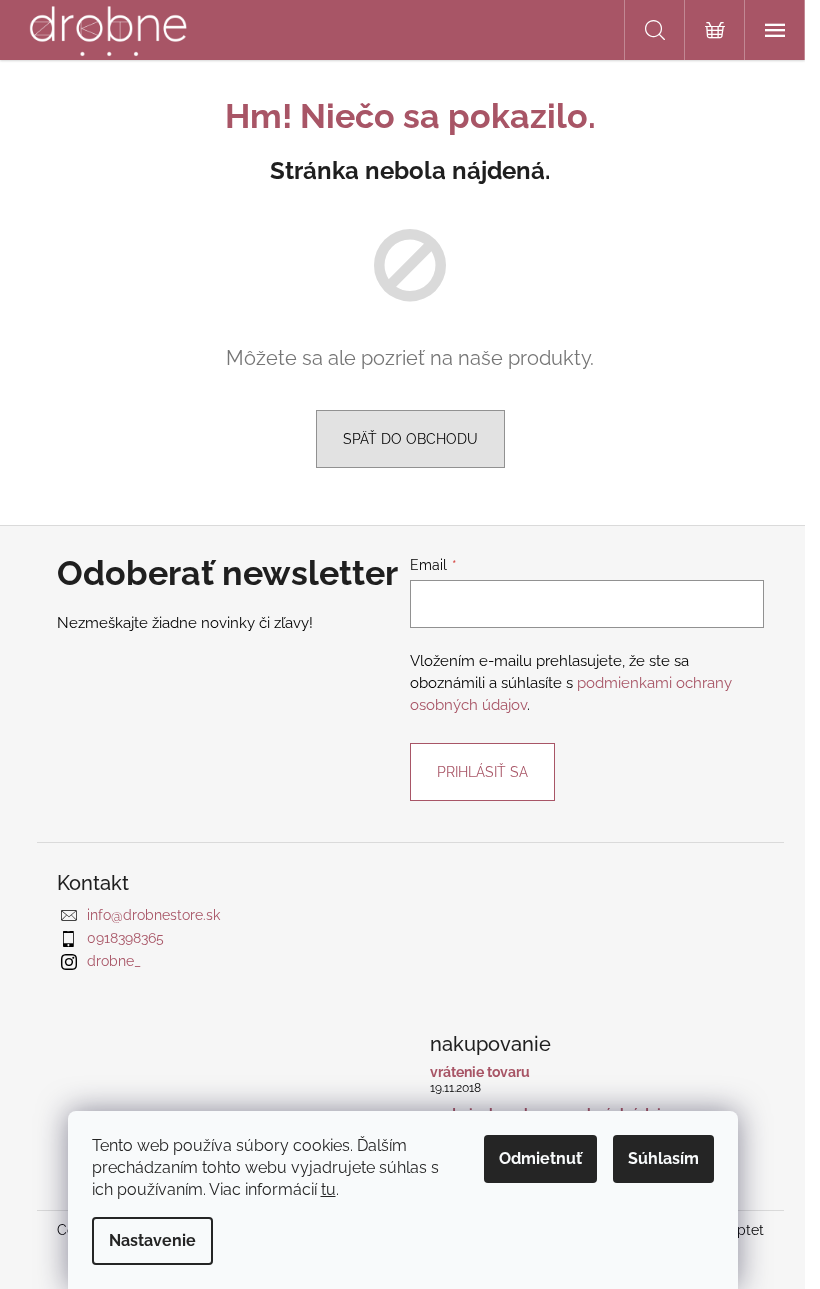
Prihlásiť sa (482, 772)
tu (328, 1189)
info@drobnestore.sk (153, 915)
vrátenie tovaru (480, 1072)
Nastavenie (152, 1240)
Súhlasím (663, 1158)
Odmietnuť (540, 1158)
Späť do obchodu (410, 439)
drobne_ (114, 961)
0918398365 (125, 938)
